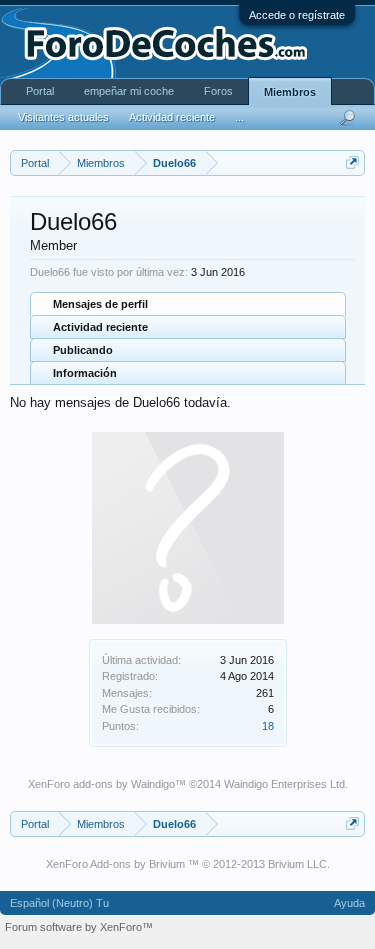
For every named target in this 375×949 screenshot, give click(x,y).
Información (85, 373)
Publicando (83, 350)
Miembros (290, 92)
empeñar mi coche (129, 91)
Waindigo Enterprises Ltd (284, 784)
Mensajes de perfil (100, 304)
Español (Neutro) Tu (59, 903)
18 (268, 726)
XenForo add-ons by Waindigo (101, 784)
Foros (218, 91)
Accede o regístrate (297, 15)
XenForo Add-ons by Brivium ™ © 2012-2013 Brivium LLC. (188, 864)
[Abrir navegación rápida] (352, 162)
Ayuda (349, 903)
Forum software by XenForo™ (79, 927)
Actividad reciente (100, 327)
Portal (40, 91)
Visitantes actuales (63, 117)
